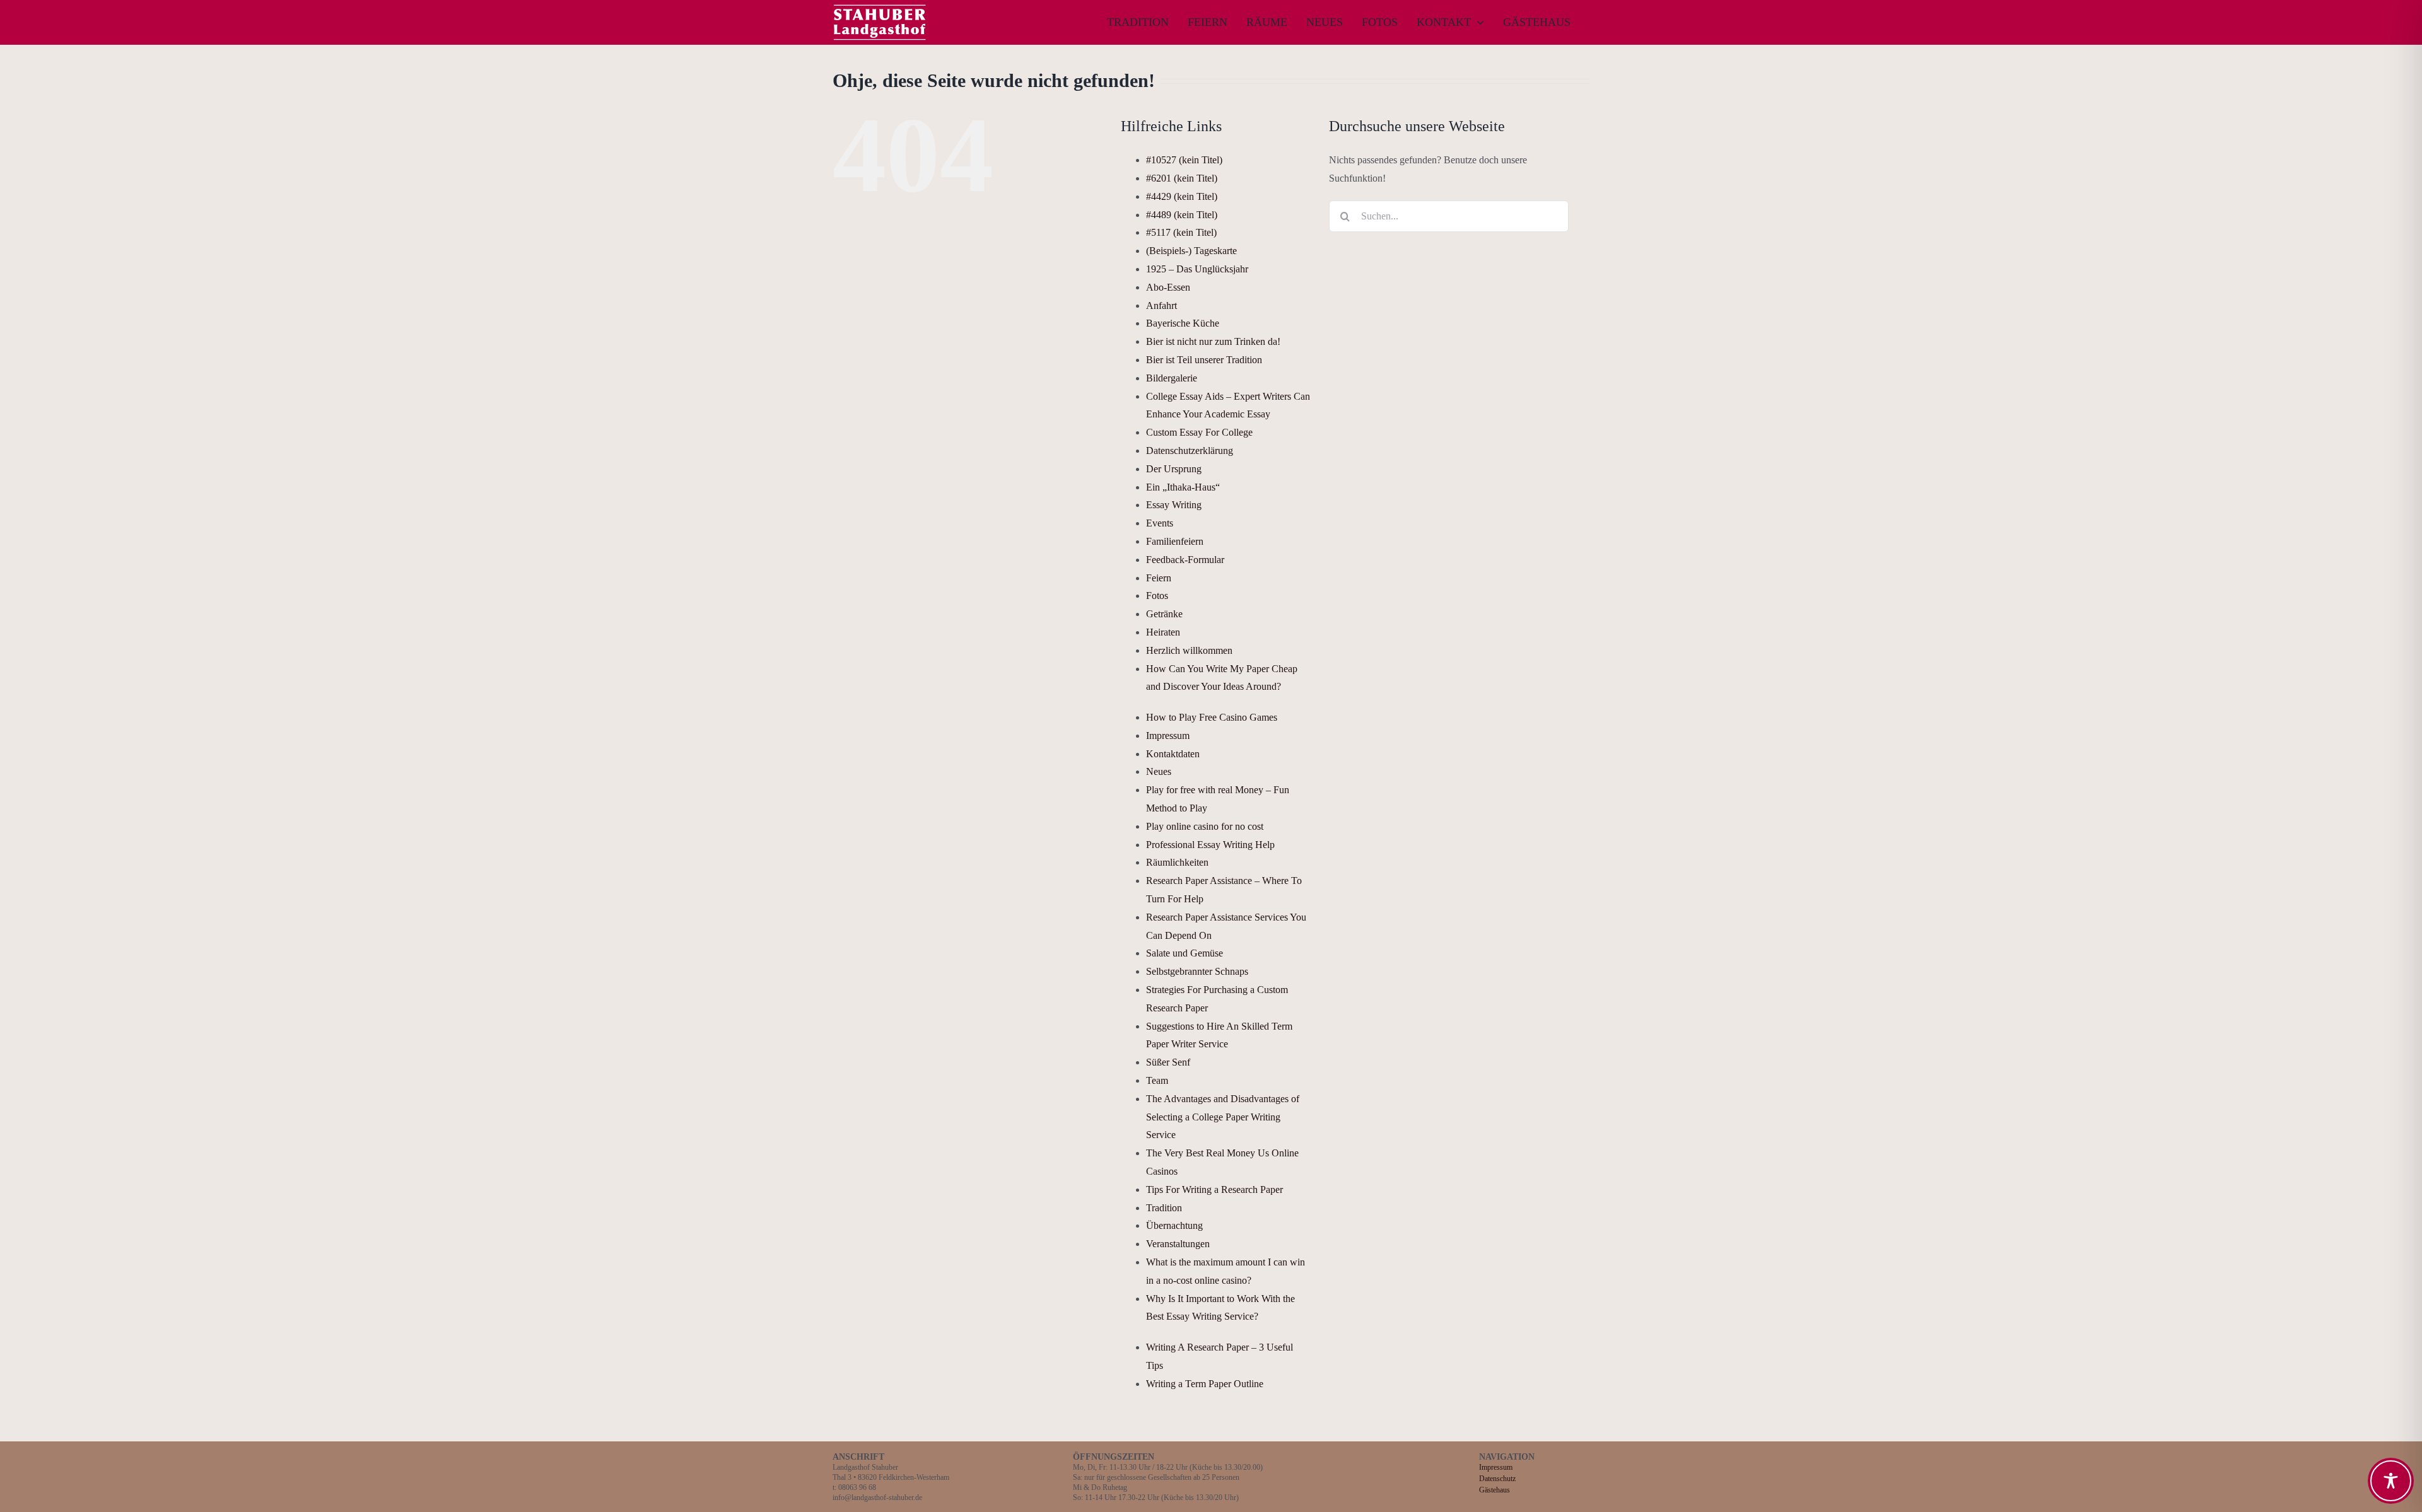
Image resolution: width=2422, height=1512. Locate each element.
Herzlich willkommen (1189, 650)
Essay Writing (1174, 505)
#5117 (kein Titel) (1181, 232)
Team (1157, 1080)
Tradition (1164, 1208)
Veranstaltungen (1178, 1244)
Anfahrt (1161, 305)
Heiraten (1163, 632)
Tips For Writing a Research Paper (1214, 1189)
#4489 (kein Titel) (1182, 215)
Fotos (1157, 596)
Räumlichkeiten (1177, 862)
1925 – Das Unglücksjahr (1197, 269)
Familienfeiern (1175, 541)
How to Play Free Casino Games (1212, 717)
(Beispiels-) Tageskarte (1191, 251)
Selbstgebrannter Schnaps (1197, 971)
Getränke (1164, 614)
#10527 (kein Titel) (1184, 160)
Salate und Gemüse (1185, 953)
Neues (1159, 771)
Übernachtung (1174, 1225)
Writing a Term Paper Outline (1205, 1384)
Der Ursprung (1174, 469)
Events (1160, 523)
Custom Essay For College (1199, 432)
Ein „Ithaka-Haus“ (1183, 487)
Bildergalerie (1172, 378)
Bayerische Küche (1183, 323)
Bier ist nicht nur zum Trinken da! (1213, 341)
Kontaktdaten (1173, 754)
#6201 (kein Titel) (1182, 178)
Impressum (1168, 736)
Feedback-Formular (1185, 560)
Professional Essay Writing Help (1210, 845)
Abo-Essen (1168, 287)
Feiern (1159, 578)
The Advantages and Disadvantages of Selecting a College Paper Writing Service (1223, 1117)
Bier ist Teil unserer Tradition (1204, 360)
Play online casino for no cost (1205, 826)
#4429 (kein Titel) (1182, 196)
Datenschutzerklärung (1190, 451)
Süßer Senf (1168, 1062)
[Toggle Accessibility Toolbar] (2391, 1481)
